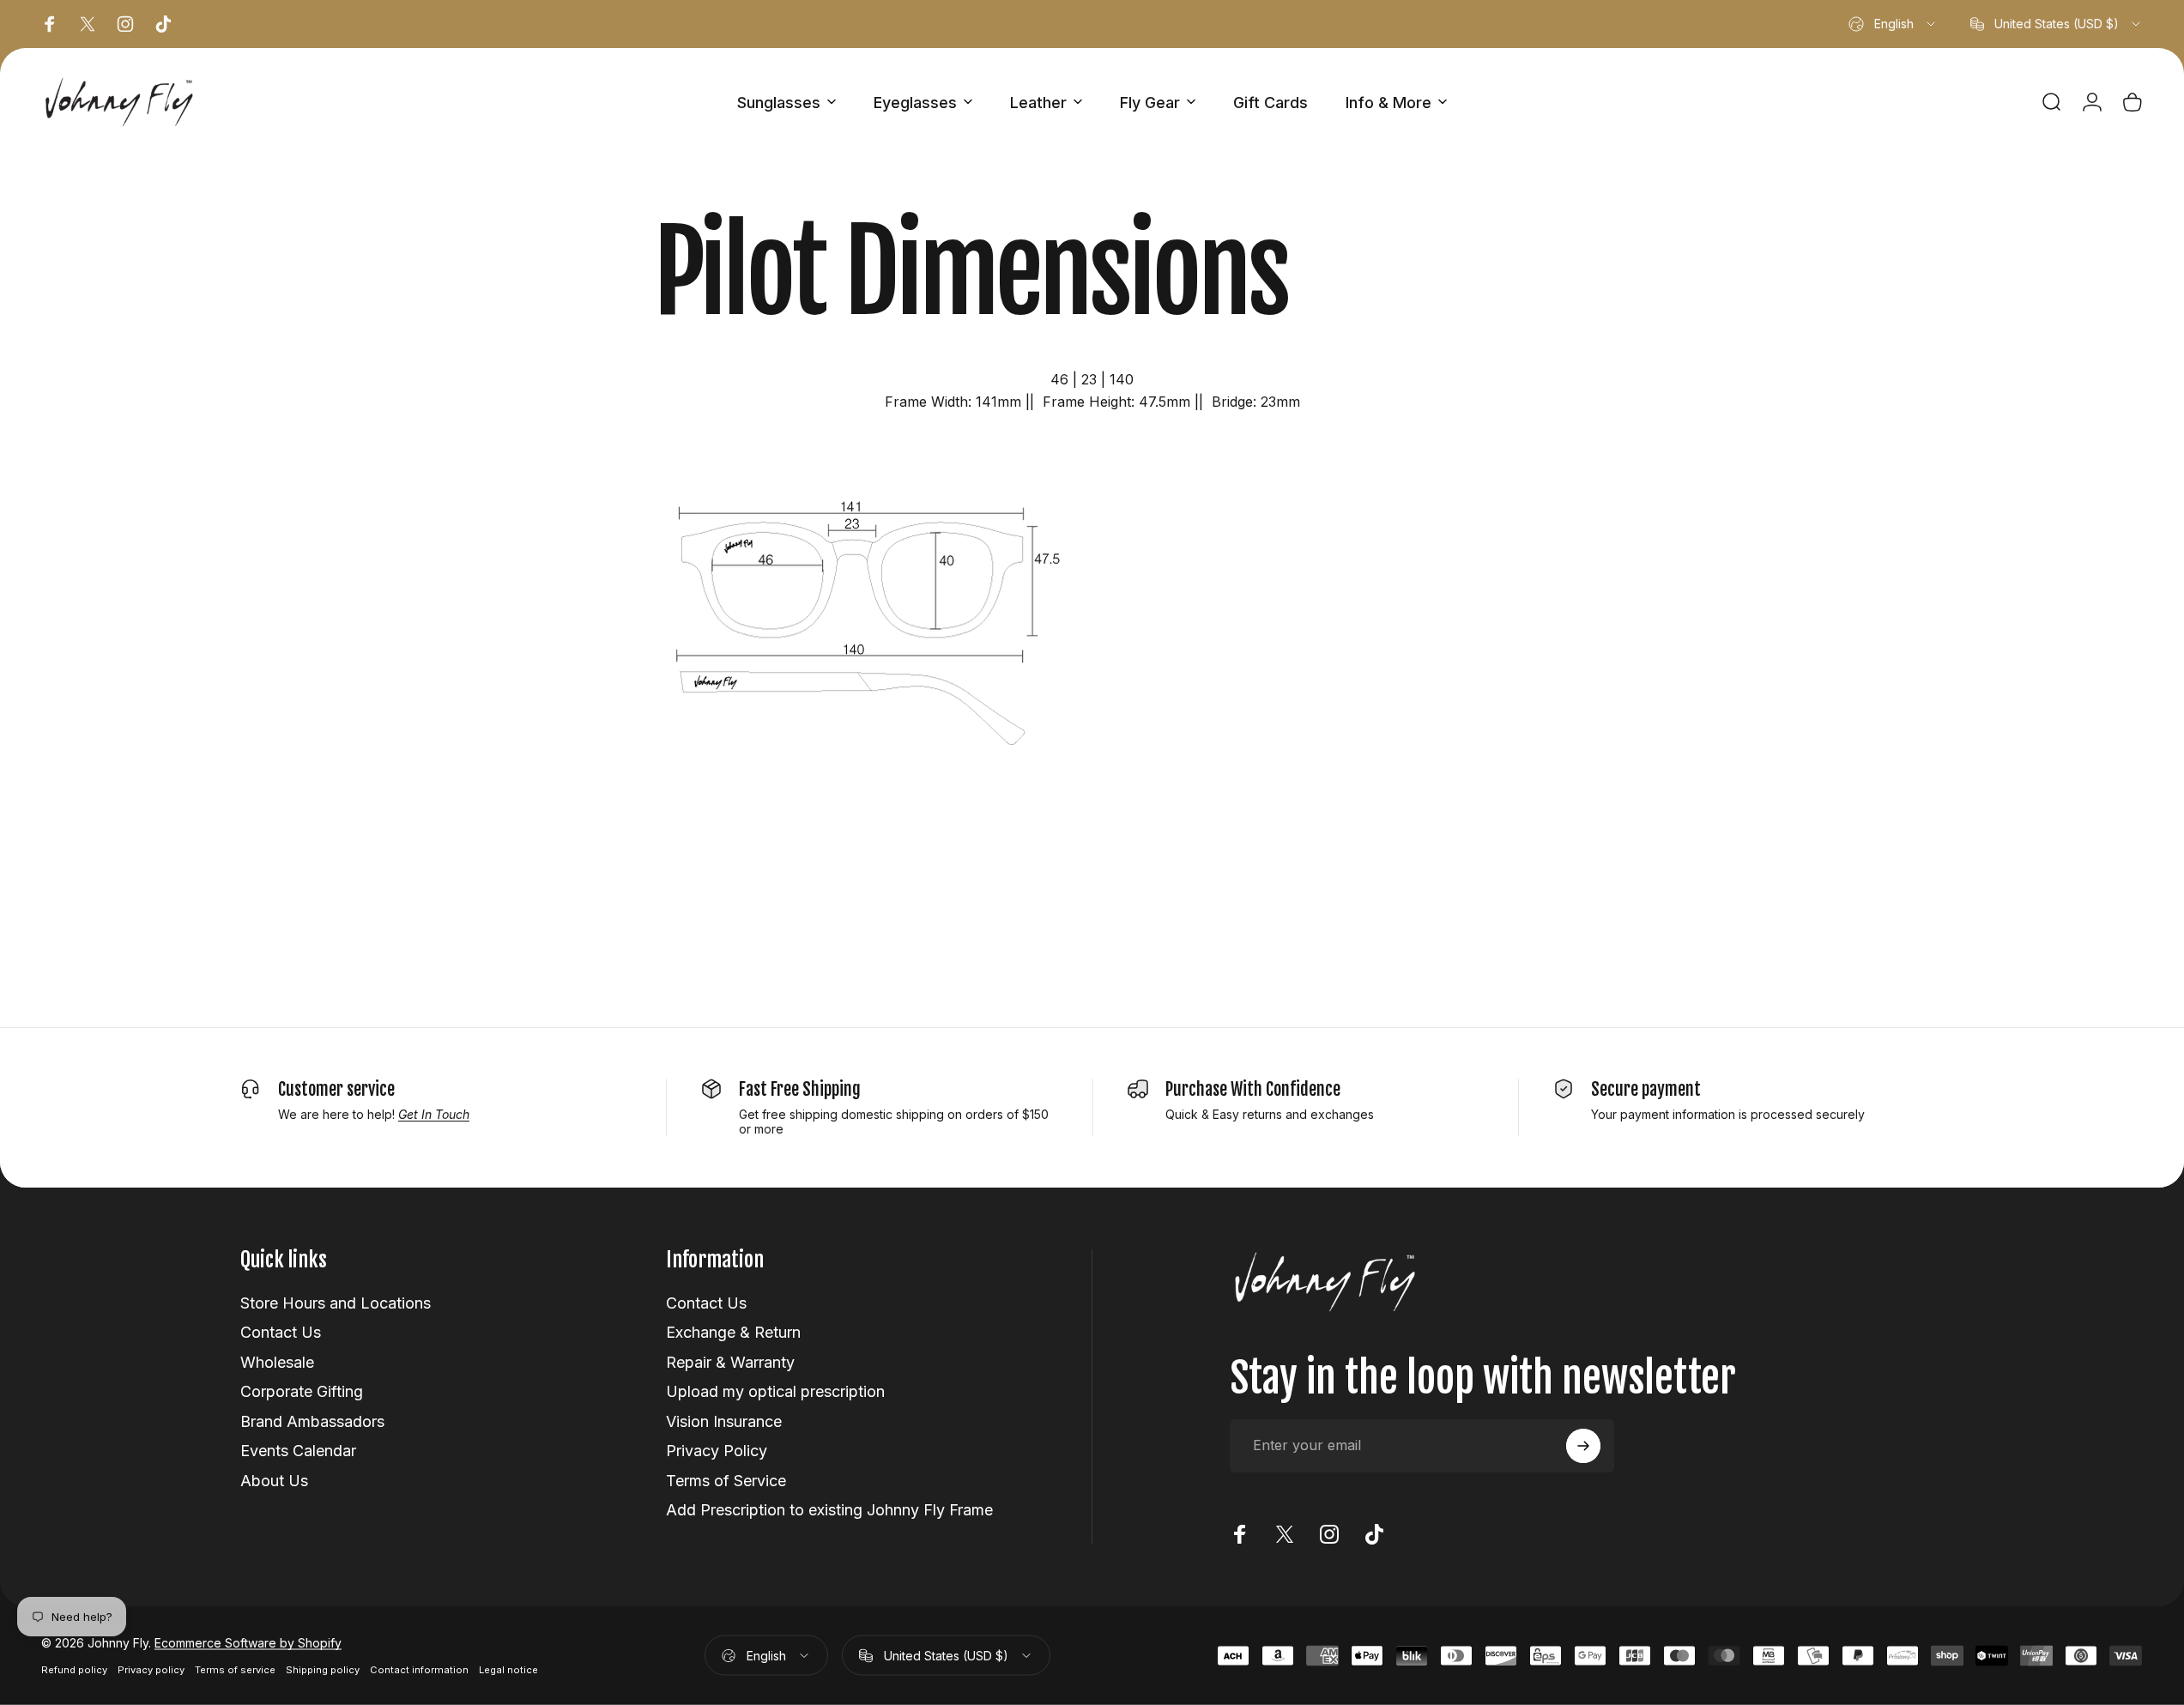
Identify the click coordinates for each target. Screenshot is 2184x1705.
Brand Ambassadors (312, 1421)
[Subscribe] (1583, 1446)
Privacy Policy (717, 1451)
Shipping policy (323, 1670)
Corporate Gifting (302, 1391)
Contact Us (281, 1332)
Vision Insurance (724, 1421)
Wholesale (277, 1362)
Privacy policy (151, 1670)
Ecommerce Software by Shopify (248, 1643)
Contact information (419, 1670)
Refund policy (74, 1670)
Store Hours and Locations (336, 1303)
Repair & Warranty (730, 1362)
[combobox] (1893, 24)
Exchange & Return (733, 1332)
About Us (274, 1481)
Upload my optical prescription (775, 1391)
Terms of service (235, 1670)
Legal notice (508, 1670)
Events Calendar (298, 1451)
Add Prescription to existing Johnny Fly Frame (829, 1510)
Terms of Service (726, 1481)
